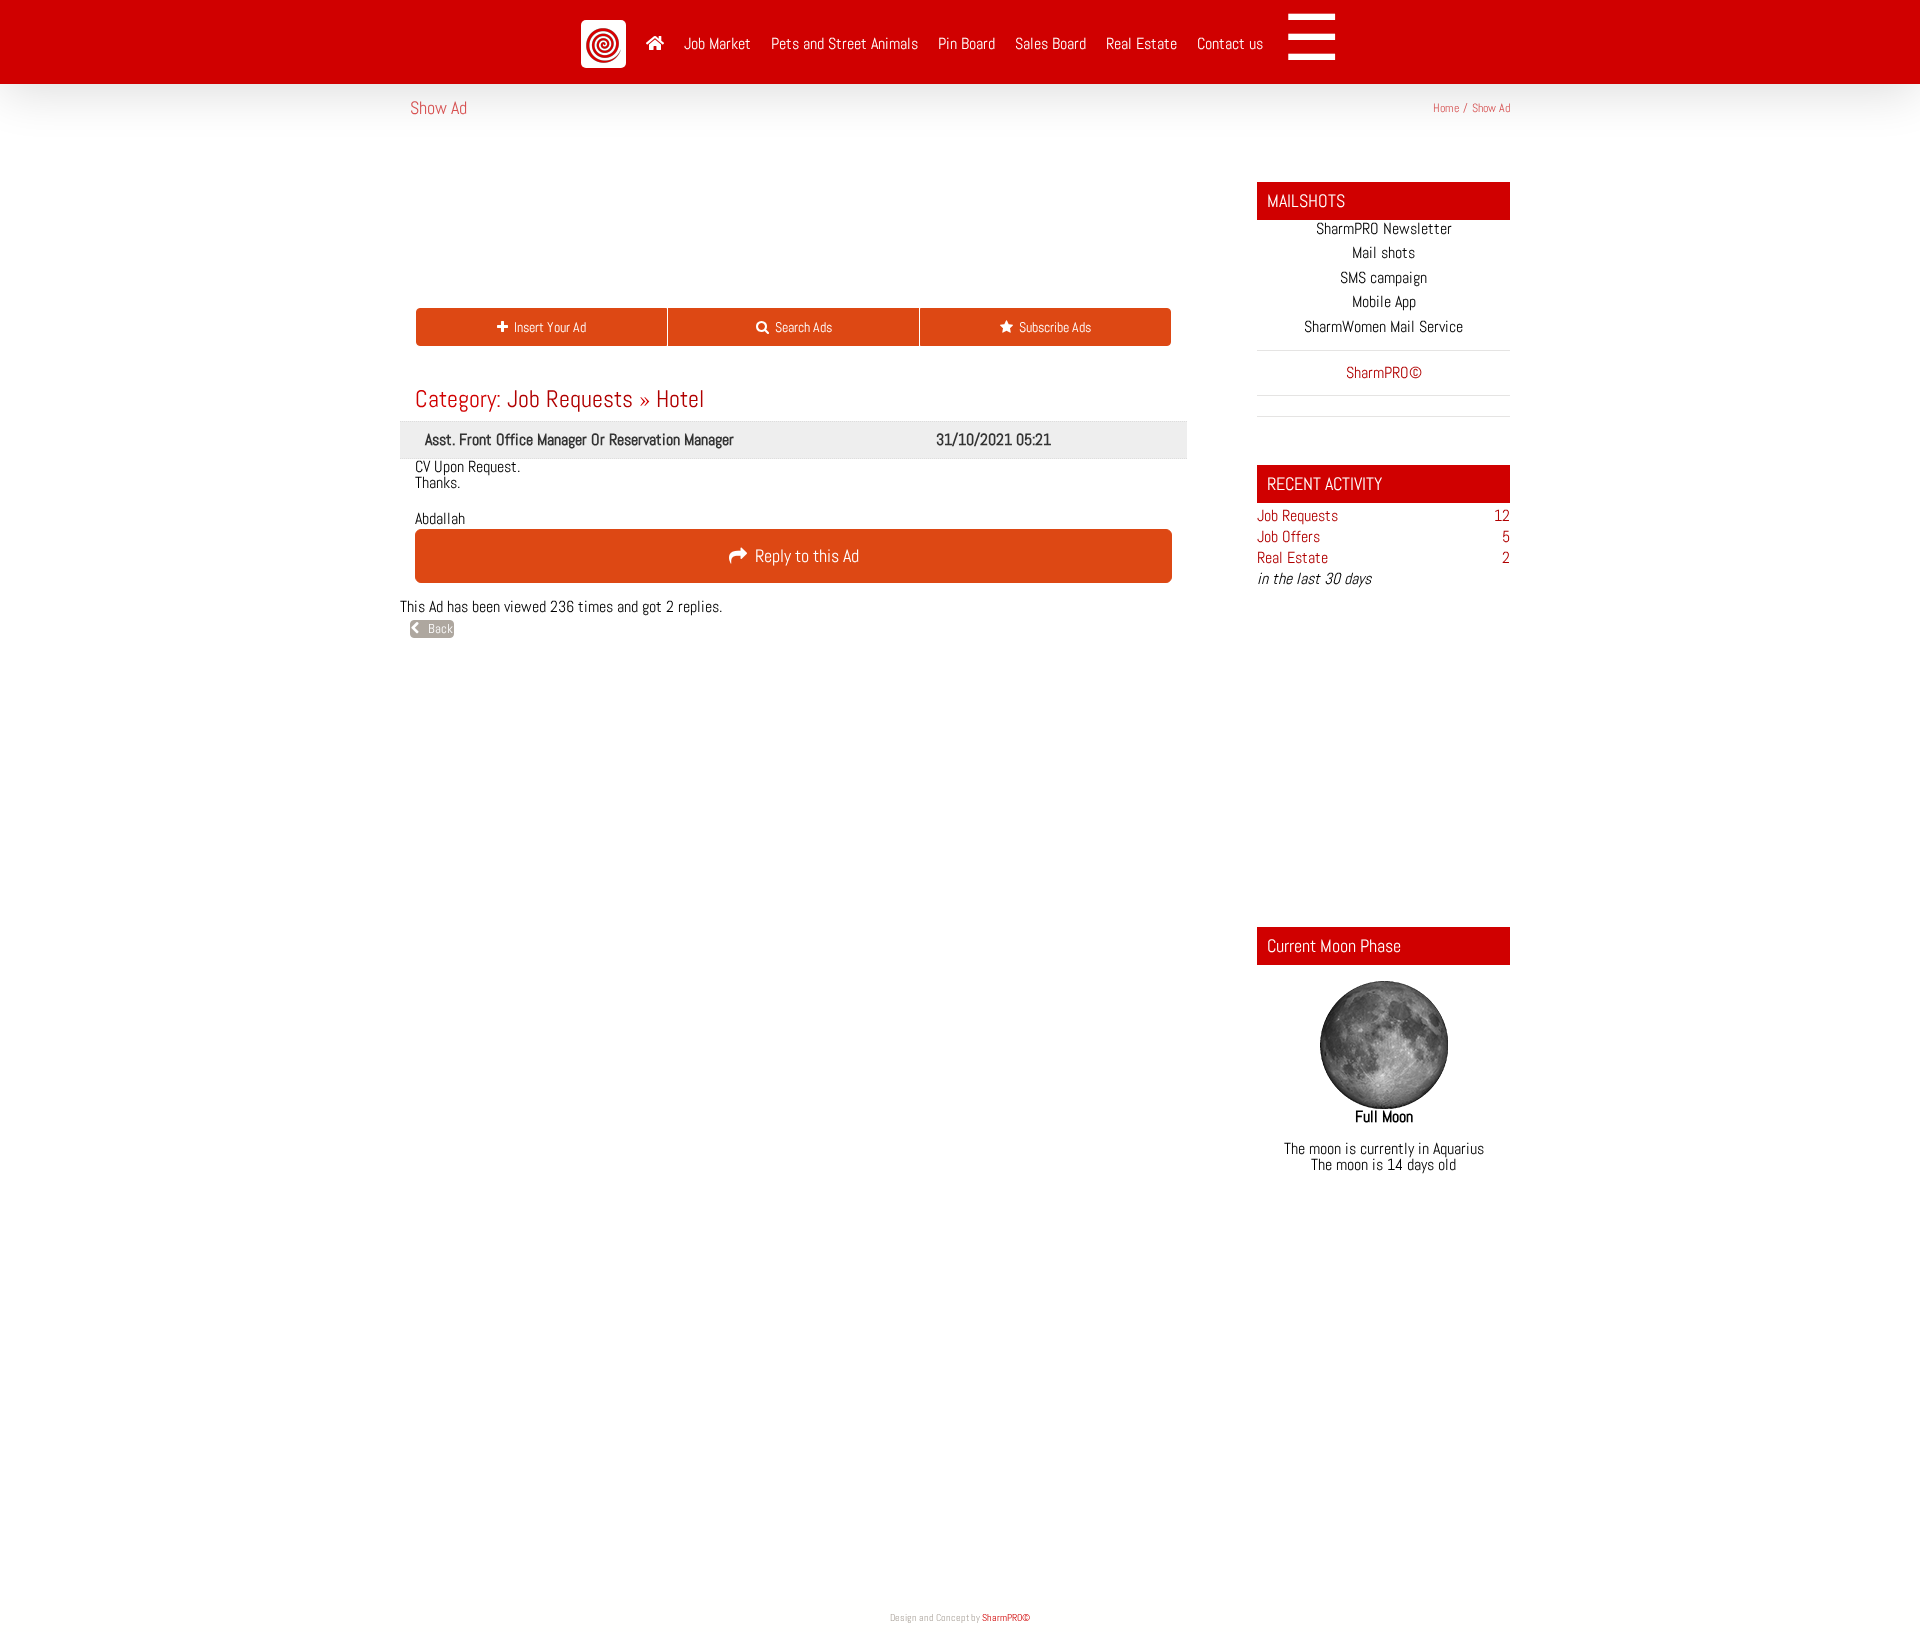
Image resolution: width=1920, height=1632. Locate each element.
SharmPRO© (1006, 1617)
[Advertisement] (774, 224)
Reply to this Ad (803, 555)
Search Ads (800, 327)
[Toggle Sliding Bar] (1318, 42)
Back (436, 628)
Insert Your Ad (547, 327)
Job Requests (570, 398)
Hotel (680, 398)
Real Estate (1292, 557)
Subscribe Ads (1052, 327)
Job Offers (1288, 536)
